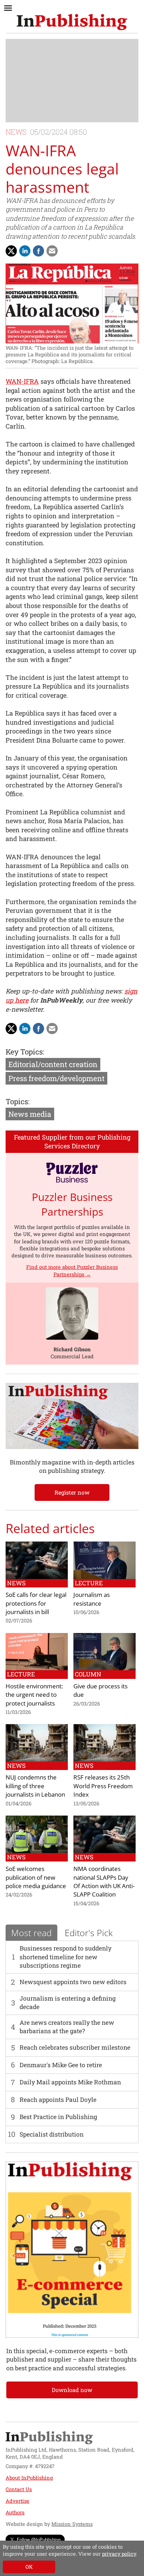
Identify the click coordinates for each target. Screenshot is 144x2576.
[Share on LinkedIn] (25, 251)
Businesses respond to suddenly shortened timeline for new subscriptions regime (66, 1957)
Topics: (17, 1101)
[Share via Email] (52, 251)
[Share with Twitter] (11, 251)
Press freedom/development (56, 1078)
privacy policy (119, 2554)
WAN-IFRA (22, 381)
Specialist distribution (52, 2134)
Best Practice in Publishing (58, 2117)
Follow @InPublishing (39, 2539)
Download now (72, 2390)
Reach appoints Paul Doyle (58, 2100)
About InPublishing (29, 2478)
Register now (72, 1492)
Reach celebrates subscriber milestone (75, 2047)
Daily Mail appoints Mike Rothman (70, 2082)
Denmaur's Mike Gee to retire (61, 2065)
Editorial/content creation (53, 1064)
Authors (15, 2512)
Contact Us (19, 2489)
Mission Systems (72, 2524)
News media (30, 1114)
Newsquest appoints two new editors (73, 1982)
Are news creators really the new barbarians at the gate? (67, 2027)
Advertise (17, 2501)
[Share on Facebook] (38, 251)
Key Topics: (25, 1052)
